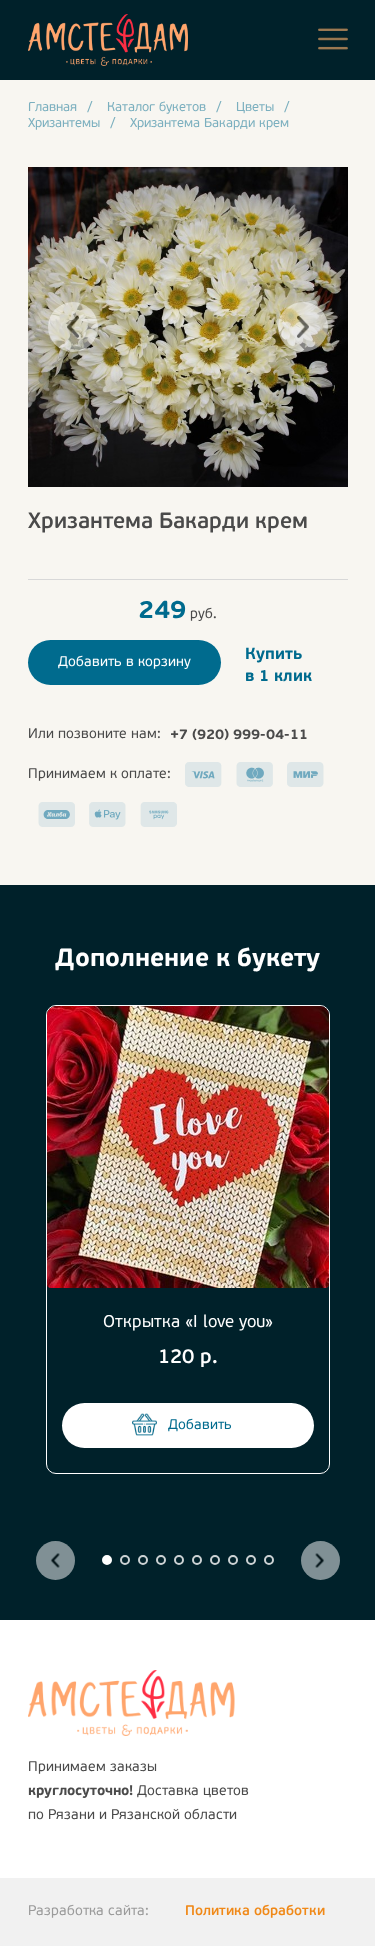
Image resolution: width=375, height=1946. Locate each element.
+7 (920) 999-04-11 (239, 735)
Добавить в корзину (124, 662)
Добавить (200, 1425)
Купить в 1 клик (278, 666)
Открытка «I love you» (188, 1322)
